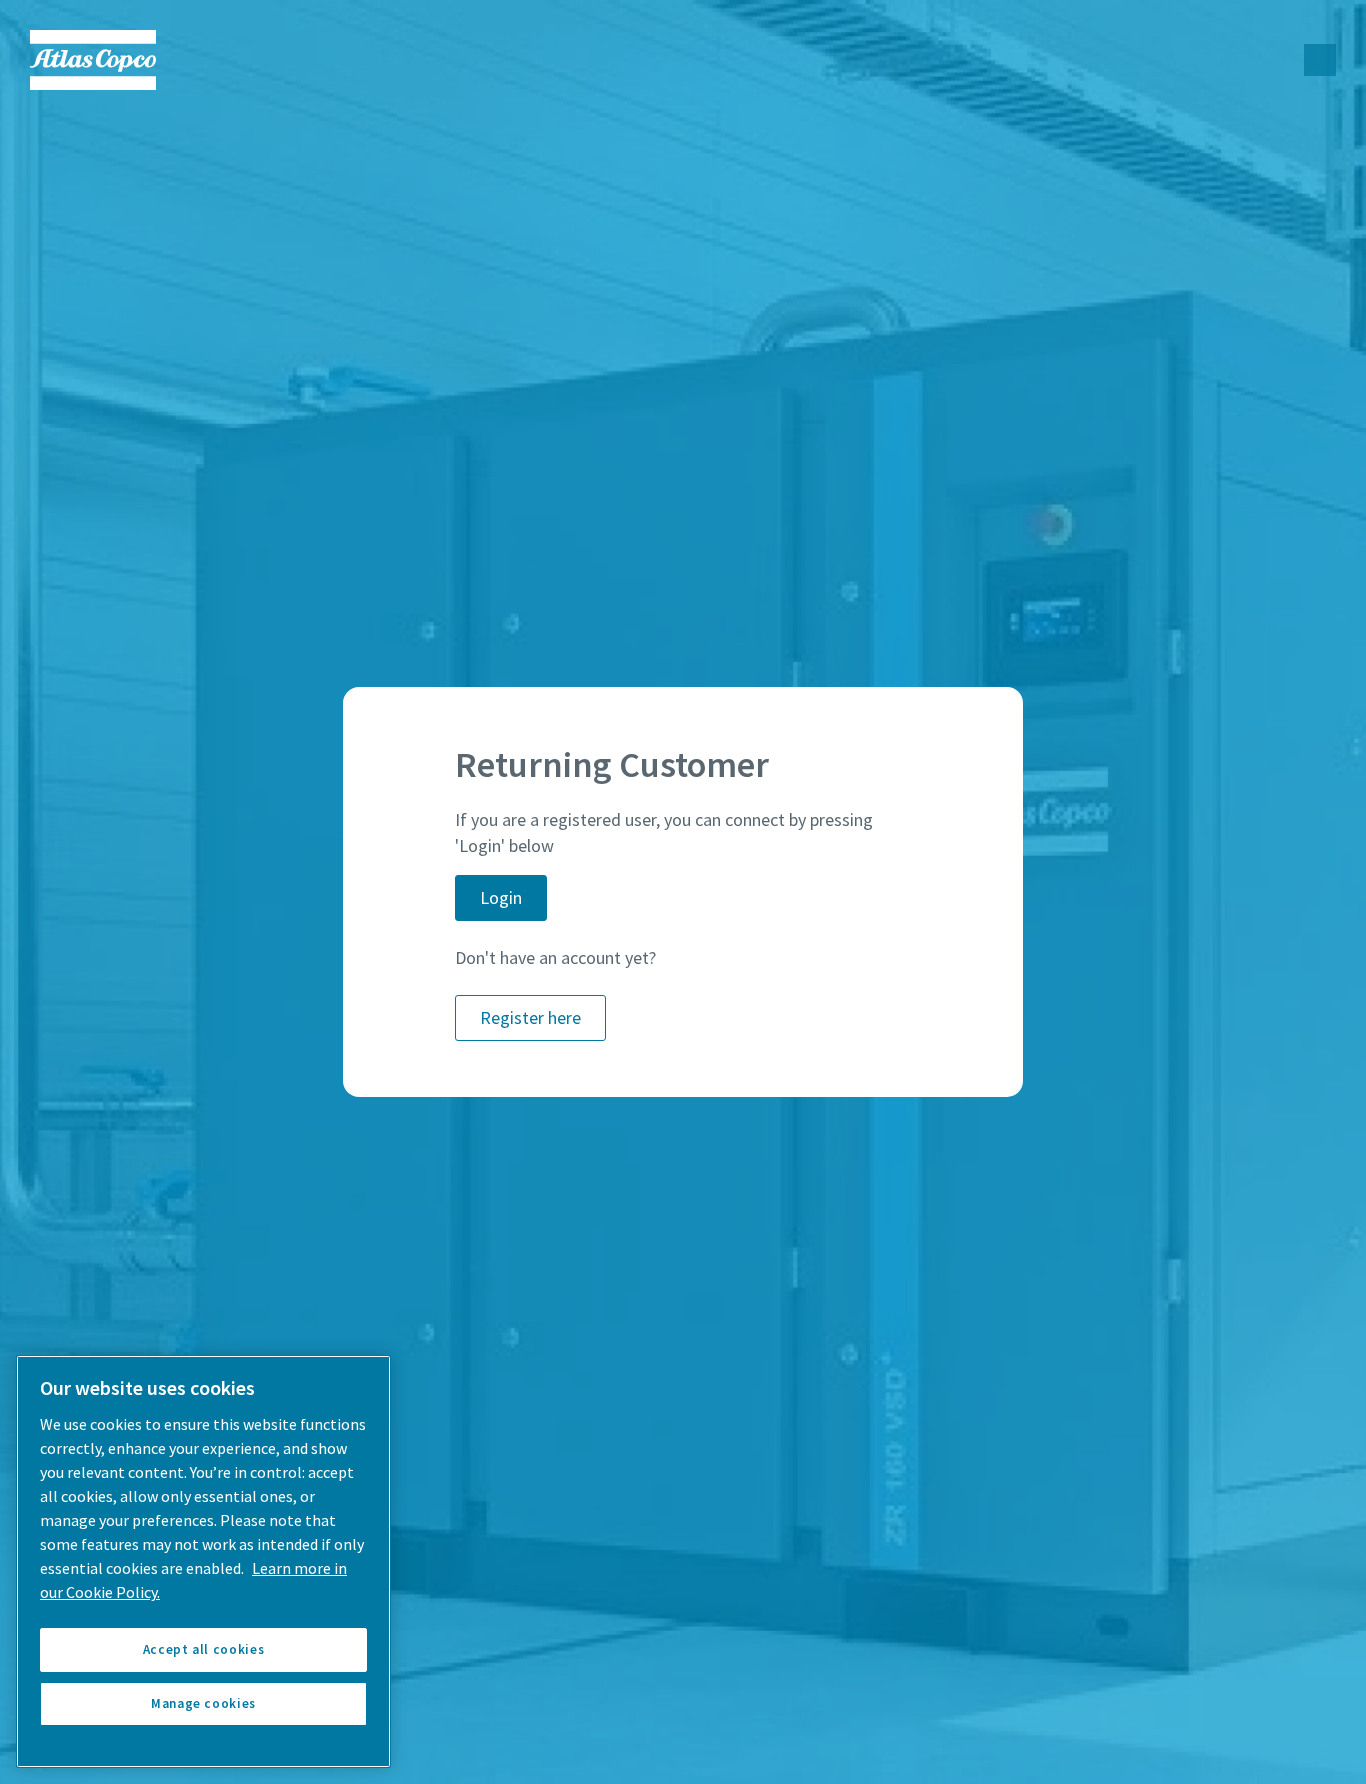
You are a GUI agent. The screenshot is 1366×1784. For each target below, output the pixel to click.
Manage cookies (203, 1703)
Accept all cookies (204, 1649)
